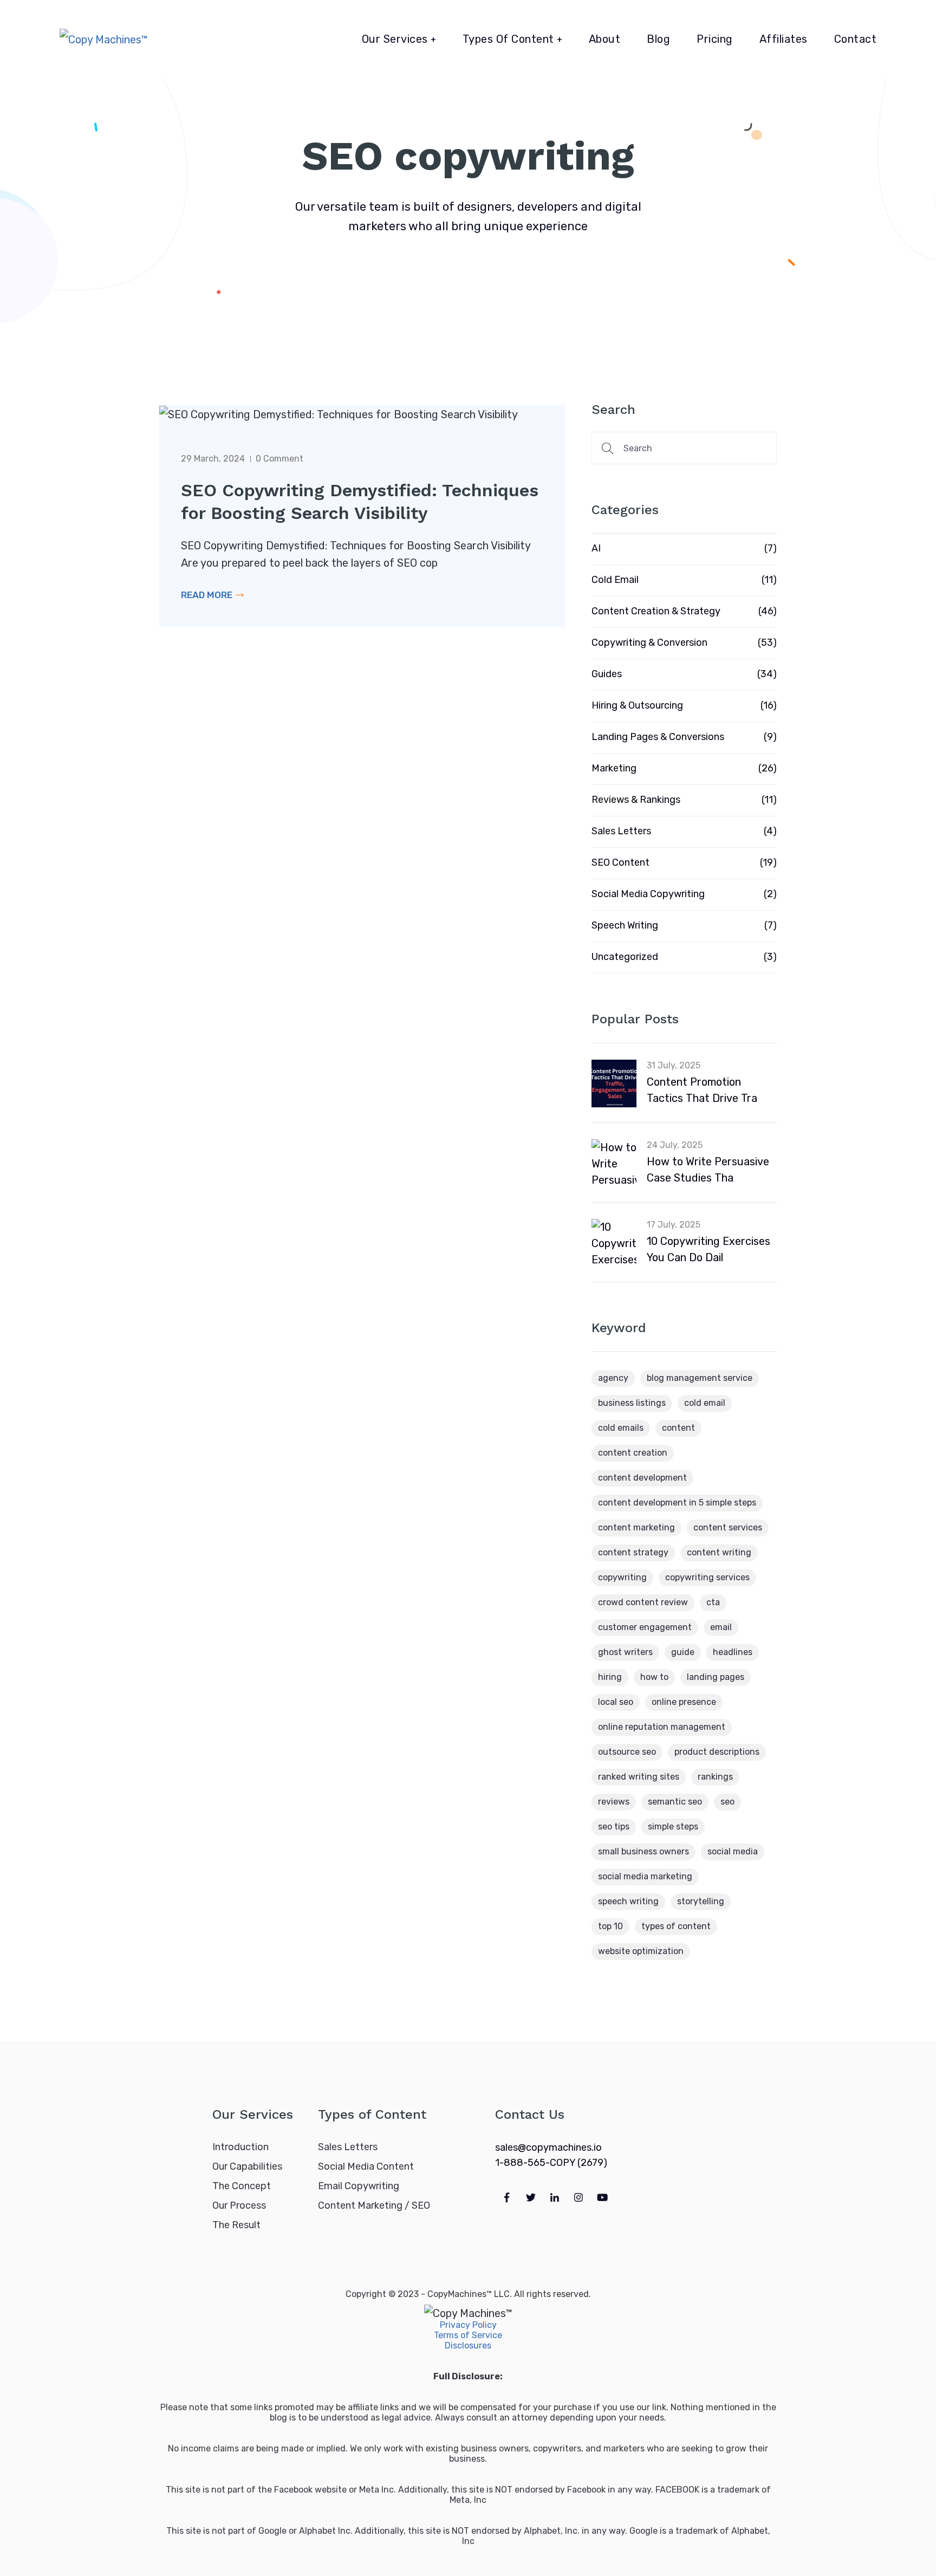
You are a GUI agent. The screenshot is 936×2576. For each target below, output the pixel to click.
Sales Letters (621, 831)
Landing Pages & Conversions (658, 737)
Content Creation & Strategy (656, 611)
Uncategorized (625, 957)
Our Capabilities (247, 2166)
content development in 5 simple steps (677, 1503)
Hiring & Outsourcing (637, 705)
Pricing (715, 39)
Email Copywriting (359, 2186)
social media (733, 1851)
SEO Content (620, 862)
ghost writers (625, 1652)
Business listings (632, 1403)
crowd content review (643, 1602)
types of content (676, 1926)
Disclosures (468, 2345)
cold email (705, 1403)
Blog (658, 39)
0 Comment (279, 459)
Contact (856, 39)
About (605, 39)
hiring (610, 1677)
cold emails (621, 1428)
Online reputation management (662, 1727)
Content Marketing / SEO (374, 2205)
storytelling (701, 1901)
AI (596, 548)
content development (642, 1478)
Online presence (684, 1702)
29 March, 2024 (213, 459)
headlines (733, 1652)
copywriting (622, 1577)
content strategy (633, 1552)
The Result (236, 2225)
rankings (715, 1777)
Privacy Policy (468, 2325)
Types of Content (508, 39)
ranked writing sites (639, 1777)
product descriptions (717, 1752)
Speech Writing (625, 925)
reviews (614, 1802)
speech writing (628, 1901)
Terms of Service (468, 2335)
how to (654, 1677)
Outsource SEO (627, 1752)
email (721, 1627)
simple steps (673, 1826)
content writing (719, 1552)
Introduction (240, 2147)
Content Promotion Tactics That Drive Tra (702, 1090)
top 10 (610, 1926)
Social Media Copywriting (648, 894)
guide (683, 1652)
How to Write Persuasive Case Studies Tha (708, 1170)
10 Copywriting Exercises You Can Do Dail (708, 1249)
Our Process (239, 2205)
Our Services (395, 39)
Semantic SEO (675, 1802)
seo (727, 1802)
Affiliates (784, 39)
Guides (607, 674)
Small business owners (643, 1851)
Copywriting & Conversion (649, 643)
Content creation (633, 1453)
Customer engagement (645, 1627)
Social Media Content (366, 2166)
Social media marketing (645, 1876)
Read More (208, 595)
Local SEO (616, 1702)
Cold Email (615, 580)
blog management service (700, 1378)
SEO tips (614, 1826)
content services (728, 1527)
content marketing (636, 1527)
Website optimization (641, 1951)
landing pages (716, 1677)
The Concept (242, 2186)
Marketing (614, 768)
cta (713, 1602)
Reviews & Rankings (636, 800)
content (678, 1428)
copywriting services (707, 1577)
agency (613, 1378)
